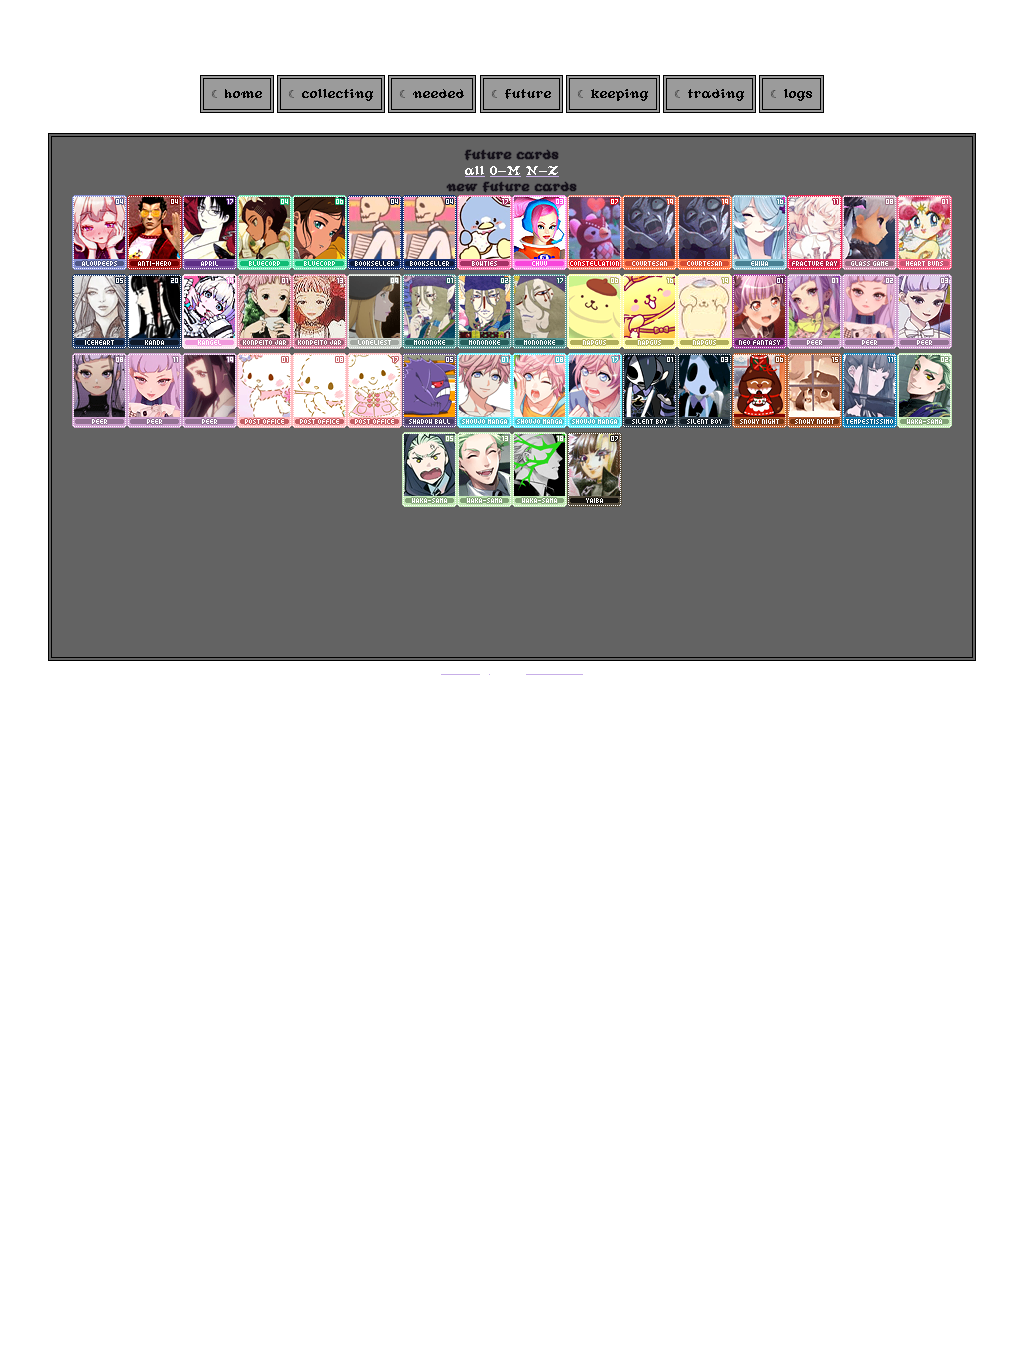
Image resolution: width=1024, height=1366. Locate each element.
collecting (338, 94)
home (244, 94)
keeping (620, 94)
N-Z (542, 171)
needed (439, 94)
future (528, 94)
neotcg (465, 669)
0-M (505, 171)
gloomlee (550, 669)
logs (798, 94)
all (475, 171)
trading (716, 94)
